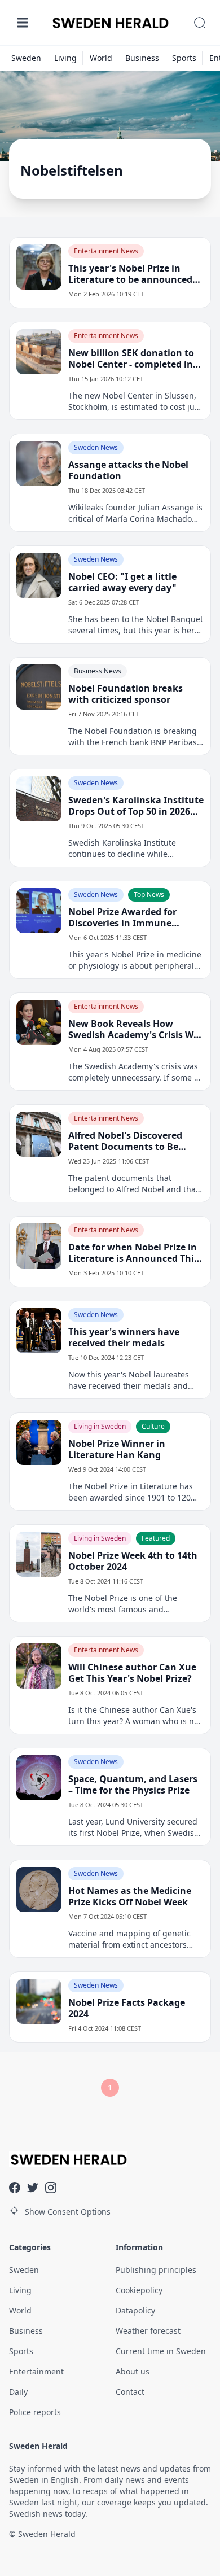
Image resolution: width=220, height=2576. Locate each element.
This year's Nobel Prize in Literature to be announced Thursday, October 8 (130, 274)
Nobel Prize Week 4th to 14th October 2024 (133, 1561)
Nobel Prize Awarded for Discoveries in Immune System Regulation (122, 917)
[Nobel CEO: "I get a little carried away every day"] (39, 575)
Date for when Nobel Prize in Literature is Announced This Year (133, 1253)
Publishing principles (156, 2270)
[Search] (200, 23)
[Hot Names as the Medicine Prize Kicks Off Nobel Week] (39, 1890)
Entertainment (36, 2371)
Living (65, 58)
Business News (98, 671)
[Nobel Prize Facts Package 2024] (39, 2001)
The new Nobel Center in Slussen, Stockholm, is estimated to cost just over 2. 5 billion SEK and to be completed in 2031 (135, 401)
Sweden (26, 58)
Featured (156, 1538)
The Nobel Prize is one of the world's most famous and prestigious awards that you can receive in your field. (129, 1604)
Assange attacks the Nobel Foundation (128, 470)
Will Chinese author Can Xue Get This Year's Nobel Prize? (132, 1673)
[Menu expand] (23, 23)
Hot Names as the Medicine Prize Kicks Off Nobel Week (130, 1896)
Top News (149, 895)
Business (142, 58)
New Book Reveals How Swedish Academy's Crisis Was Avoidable (136, 1029)
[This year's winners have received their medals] (39, 1331)
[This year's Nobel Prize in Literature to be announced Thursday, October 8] (39, 267)
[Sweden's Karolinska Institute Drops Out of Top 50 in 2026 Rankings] (39, 799)
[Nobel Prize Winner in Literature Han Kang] (39, 1442)
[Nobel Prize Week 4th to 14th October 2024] (39, 1554)
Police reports (35, 2412)
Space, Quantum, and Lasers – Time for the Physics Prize (133, 1785)
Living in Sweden (100, 1426)
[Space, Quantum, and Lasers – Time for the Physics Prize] (39, 1778)
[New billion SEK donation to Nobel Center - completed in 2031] (39, 352)
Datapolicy (135, 2310)
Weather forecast (148, 2331)
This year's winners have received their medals (124, 1337)
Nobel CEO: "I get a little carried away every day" (122, 582)
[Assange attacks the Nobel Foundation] (39, 463)
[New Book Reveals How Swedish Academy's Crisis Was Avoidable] (39, 1022)
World (101, 58)
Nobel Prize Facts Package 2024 (127, 2008)
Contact (130, 2392)
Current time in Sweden (161, 2351)
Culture (153, 1426)
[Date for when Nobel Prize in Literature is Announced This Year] (39, 1246)
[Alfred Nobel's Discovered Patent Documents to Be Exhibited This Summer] (39, 1134)
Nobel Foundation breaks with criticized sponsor (126, 694)
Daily (18, 2392)
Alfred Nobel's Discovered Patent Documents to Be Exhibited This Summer (125, 1141)
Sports (184, 58)
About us (133, 2371)
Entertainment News (106, 251)
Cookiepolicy (139, 2290)
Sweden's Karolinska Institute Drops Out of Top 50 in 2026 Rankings (136, 806)
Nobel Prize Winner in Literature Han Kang (117, 1449)
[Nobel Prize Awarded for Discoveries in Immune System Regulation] (39, 911)
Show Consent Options (68, 2212)
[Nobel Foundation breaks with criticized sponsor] (39, 687)
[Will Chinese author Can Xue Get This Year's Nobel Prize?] (39, 1666)
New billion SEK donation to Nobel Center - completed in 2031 (131, 358)
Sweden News (96, 447)
